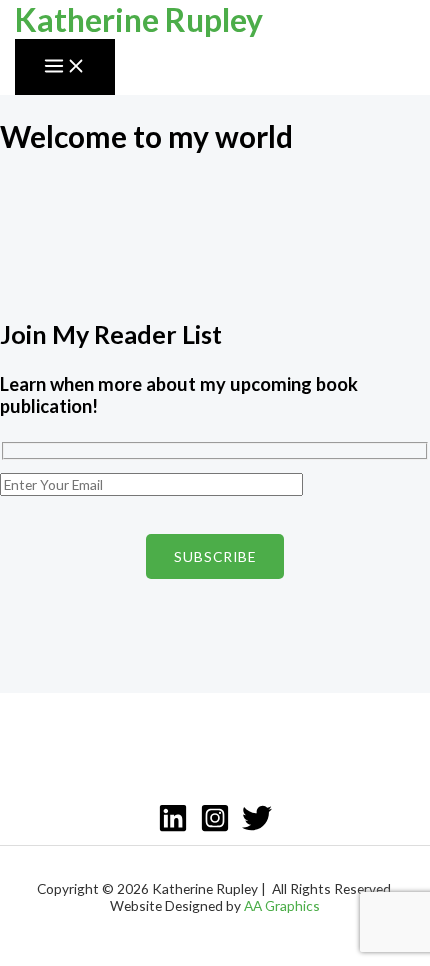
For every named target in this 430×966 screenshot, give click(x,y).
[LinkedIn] (173, 827)
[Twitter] (257, 827)
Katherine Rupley (139, 19)
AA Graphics (282, 905)
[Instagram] (215, 827)
